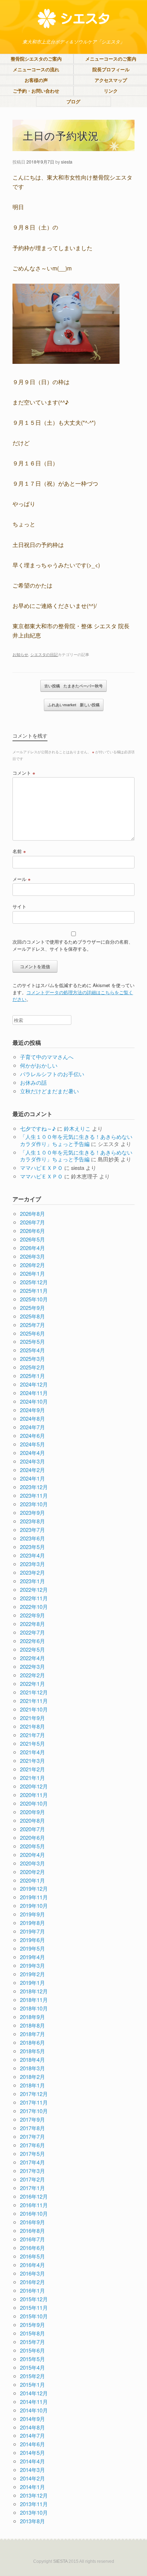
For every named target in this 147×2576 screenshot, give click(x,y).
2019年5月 (32, 1948)
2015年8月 (32, 2333)
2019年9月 (32, 1914)
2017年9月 (32, 2119)
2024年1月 (32, 1478)
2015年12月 (34, 2299)
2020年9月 (32, 1812)
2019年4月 (32, 1957)
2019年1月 (32, 1983)
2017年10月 (34, 2111)
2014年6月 (32, 2444)
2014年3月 (32, 2470)
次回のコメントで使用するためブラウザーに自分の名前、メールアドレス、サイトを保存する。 (73, 945)
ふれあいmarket (74, 705)
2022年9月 (32, 1615)
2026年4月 (32, 1248)
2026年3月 (32, 1256)
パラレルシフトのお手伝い (52, 1074)
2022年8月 (32, 1624)
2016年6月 (32, 2248)
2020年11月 (34, 1795)
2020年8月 (32, 1820)
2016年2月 (32, 2282)
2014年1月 (32, 2487)
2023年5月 (32, 1547)
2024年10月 (34, 1401)
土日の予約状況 (61, 135)
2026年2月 (32, 1265)
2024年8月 (32, 1418)
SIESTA (60, 2561)
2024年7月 (32, 1427)
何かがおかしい (39, 1065)
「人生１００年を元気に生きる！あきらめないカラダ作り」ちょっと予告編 (76, 1140)
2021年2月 (32, 1769)
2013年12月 (34, 2495)
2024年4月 (32, 1453)
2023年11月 (34, 1495)
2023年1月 (32, 1581)
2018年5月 (32, 2051)
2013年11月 (34, 2504)
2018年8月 (32, 2025)
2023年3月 (32, 1564)
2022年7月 (32, 1632)
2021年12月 (34, 1692)
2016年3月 (32, 2273)
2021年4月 (32, 1752)
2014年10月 (34, 2410)
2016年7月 (32, 2239)
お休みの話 (33, 1082)
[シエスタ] (73, 19)
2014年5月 (32, 2453)
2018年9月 (32, 2017)
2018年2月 (32, 2077)
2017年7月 (32, 2136)
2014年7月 (32, 2435)
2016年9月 (32, 2222)
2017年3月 (32, 2171)
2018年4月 (32, 2059)
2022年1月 (32, 1684)
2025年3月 (32, 1359)
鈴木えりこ (77, 1128)
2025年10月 (34, 1299)
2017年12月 (34, 2094)
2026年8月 (32, 1214)
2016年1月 (32, 2290)
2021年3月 (32, 1761)
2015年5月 (32, 2359)
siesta (67, 162)
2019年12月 (34, 1888)
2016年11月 (34, 2205)
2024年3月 (32, 1461)
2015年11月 (34, 2307)
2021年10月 (34, 1709)
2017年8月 (32, 2128)
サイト (19, 906)
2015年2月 (32, 2376)
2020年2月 (32, 1872)
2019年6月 (32, 1940)
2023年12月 (34, 1487)
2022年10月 (34, 1607)
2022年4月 (32, 1658)
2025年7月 (32, 1325)
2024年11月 (34, 1393)
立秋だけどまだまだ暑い (49, 1091)
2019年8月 (32, 1923)
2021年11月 (34, 1701)
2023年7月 (32, 1530)
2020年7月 (32, 1829)
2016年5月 (32, 2256)
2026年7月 (32, 1222)
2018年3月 (32, 2068)
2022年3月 (32, 1666)
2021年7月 (32, 1735)
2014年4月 (32, 2461)
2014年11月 (34, 2402)
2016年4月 (32, 2265)
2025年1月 (32, 1376)
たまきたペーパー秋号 (73, 686)
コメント (24, 773)
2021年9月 (32, 1718)
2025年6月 (32, 1333)
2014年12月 (34, 2393)
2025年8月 (32, 1316)
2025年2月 (32, 1367)
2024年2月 (32, 1470)
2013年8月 (32, 2521)
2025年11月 (34, 1290)
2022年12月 (34, 1589)
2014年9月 (32, 2419)
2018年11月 (34, 2000)
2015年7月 (32, 2342)
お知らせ (20, 654)
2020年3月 (32, 1863)
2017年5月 (32, 2154)
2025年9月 (32, 1308)
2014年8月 (32, 2427)
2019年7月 (32, 1931)
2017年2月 (32, 2179)
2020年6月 (32, 1837)
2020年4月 (32, 1855)
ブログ (73, 101)
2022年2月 (32, 1675)
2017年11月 (34, 2102)
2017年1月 (32, 2188)
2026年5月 (32, 1239)
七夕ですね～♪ (38, 1128)
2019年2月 (32, 1974)
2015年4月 (32, 2367)
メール (22, 879)
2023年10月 (34, 1504)
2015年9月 (32, 2325)
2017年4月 (32, 2162)
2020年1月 (32, 1880)
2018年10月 (34, 2008)
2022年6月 (32, 1641)
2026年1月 (32, 1273)
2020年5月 (32, 1846)
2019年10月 (34, 1906)
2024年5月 (32, 1444)
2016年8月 (32, 2231)
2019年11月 (34, 1897)
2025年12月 (34, 1282)
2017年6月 (32, 2145)
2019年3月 (32, 1965)
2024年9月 (32, 1410)
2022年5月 (32, 1649)
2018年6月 (32, 2042)
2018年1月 (32, 2085)
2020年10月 (34, 1803)
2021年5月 (32, 1743)
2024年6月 (32, 1436)
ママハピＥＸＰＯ (41, 1168)
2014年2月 (32, 2478)
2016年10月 (34, 2213)
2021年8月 (32, 1726)
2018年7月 (32, 2034)
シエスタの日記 (44, 654)
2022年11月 (34, 1598)
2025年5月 (32, 1341)
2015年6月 (32, 2350)
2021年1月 (32, 1778)
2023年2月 (32, 1572)
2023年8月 (32, 1521)
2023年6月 (32, 1538)
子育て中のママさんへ (47, 1057)
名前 (19, 851)
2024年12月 (34, 1384)
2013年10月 (34, 2512)
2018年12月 (34, 1991)
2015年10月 (34, 2316)
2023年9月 (32, 1512)
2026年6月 (32, 1231)
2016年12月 (34, 2196)
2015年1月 (32, 2384)
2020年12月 (34, 1786)
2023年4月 (32, 1555)
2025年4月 (32, 1350)
